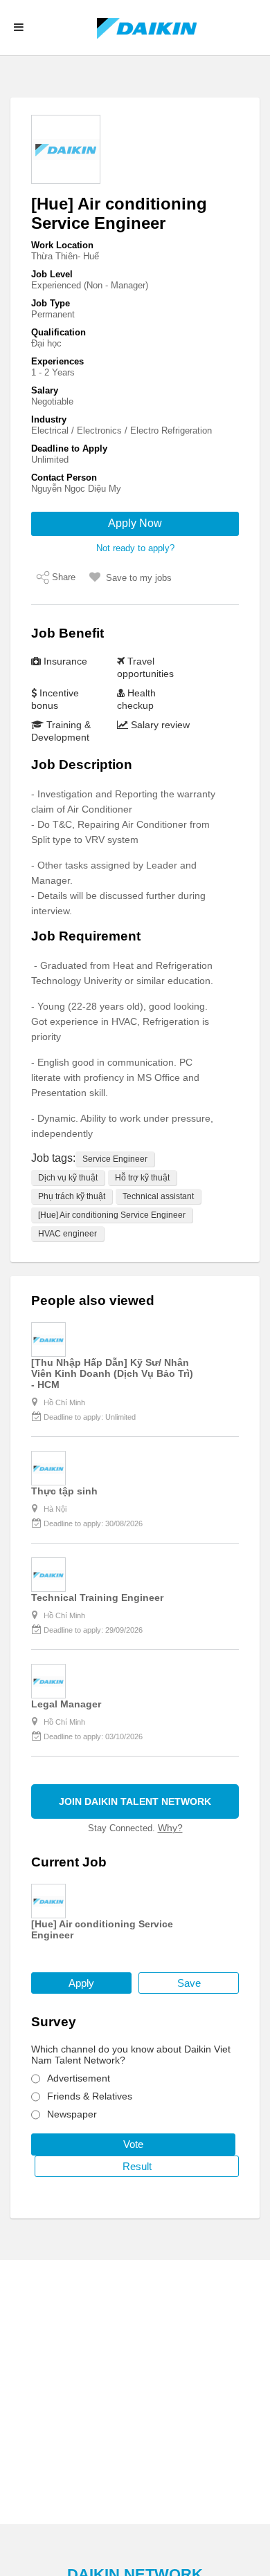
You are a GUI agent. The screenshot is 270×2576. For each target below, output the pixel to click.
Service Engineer (115, 1159)
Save (189, 1983)
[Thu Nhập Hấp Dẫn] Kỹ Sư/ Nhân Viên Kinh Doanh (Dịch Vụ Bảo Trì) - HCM (112, 1373)
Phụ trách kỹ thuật (72, 1196)
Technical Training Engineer (97, 1597)
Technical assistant (158, 1196)
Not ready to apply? (135, 548)
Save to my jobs (139, 578)
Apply (81, 1983)
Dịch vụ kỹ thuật (68, 1178)
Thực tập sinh (64, 1491)
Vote (133, 2144)
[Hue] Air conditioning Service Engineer (112, 1215)
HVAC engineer (67, 1234)
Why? (170, 1828)
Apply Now (135, 523)
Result (137, 2166)
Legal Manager (66, 1704)
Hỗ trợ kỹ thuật (142, 1178)
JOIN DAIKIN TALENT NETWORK (135, 1801)
